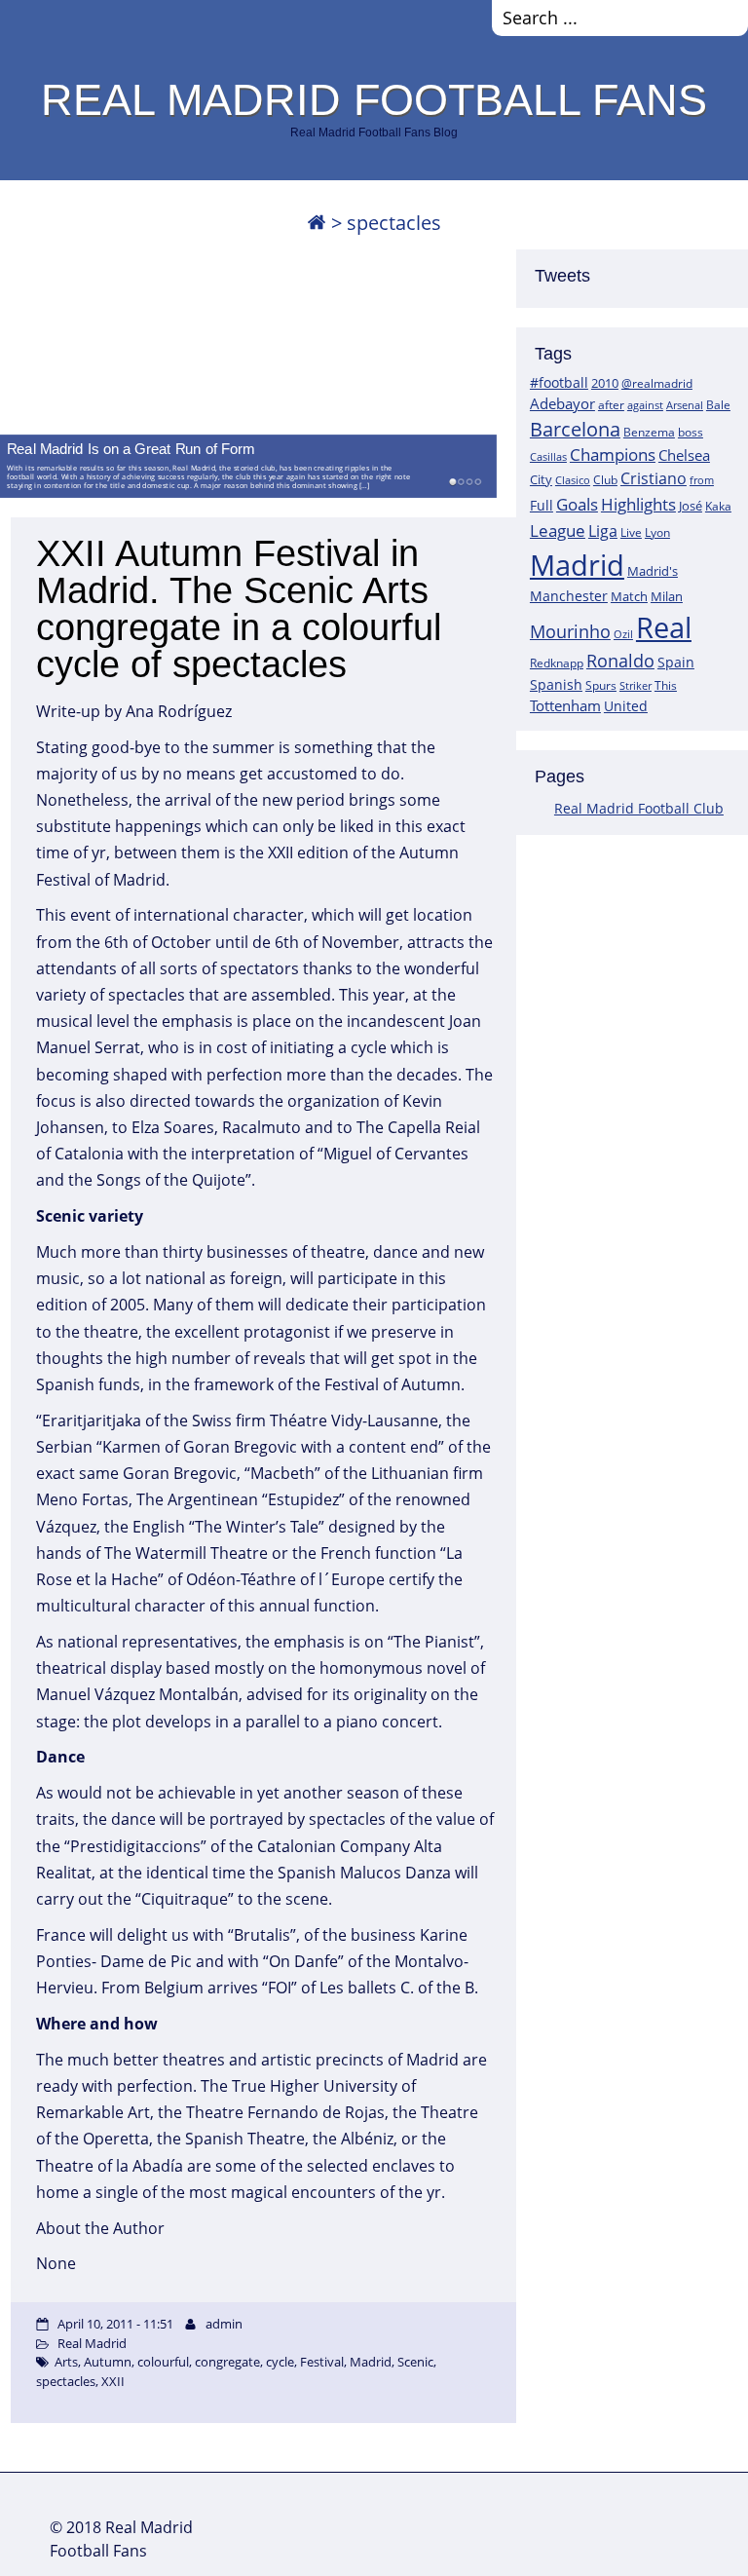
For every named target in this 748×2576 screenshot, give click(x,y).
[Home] (317, 223)
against (645, 405)
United (626, 706)
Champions (613, 455)
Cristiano (654, 478)
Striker (636, 686)
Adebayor (562, 403)
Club (605, 480)
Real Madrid (92, 2343)
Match (629, 596)
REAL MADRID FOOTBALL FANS (374, 99)
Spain (676, 662)
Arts (66, 2362)
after (611, 405)
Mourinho (570, 631)
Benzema (649, 432)
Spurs (601, 685)
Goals (577, 504)
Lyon (657, 532)
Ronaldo (620, 661)
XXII (113, 2381)
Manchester (569, 596)
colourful (163, 2362)
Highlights (638, 504)
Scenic (415, 2362)
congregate (227, 2362)
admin (224, 2324)
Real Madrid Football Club (639, 808)
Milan (667, 596)
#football (559, 382)
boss (691, 432)
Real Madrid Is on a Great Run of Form (131, 448)
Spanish (556, 684)
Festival (322, 2362)
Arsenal (685, 405)
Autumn (108, 2362)
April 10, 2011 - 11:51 (115, 2324)
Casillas (548, 456)
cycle (280, 2362)
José (691, 506)
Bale (718, 404)
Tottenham (565, 705)
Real (664, 627)
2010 (605, 383)
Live (631, 532)
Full (542, 505)
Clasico (573, 480)
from (702, 480)
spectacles (66, 2381)
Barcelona (575, 429)
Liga (603, 531)
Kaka (718, 506)
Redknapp (557, 663)
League (558, 530)
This (666, 685)
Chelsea (684, 455)
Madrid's (653, 571)
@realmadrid (657, 383)
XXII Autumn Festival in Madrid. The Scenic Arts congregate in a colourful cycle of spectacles (239, 609)
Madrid (577, 565)
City (541, 479)
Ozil (623, 634)
